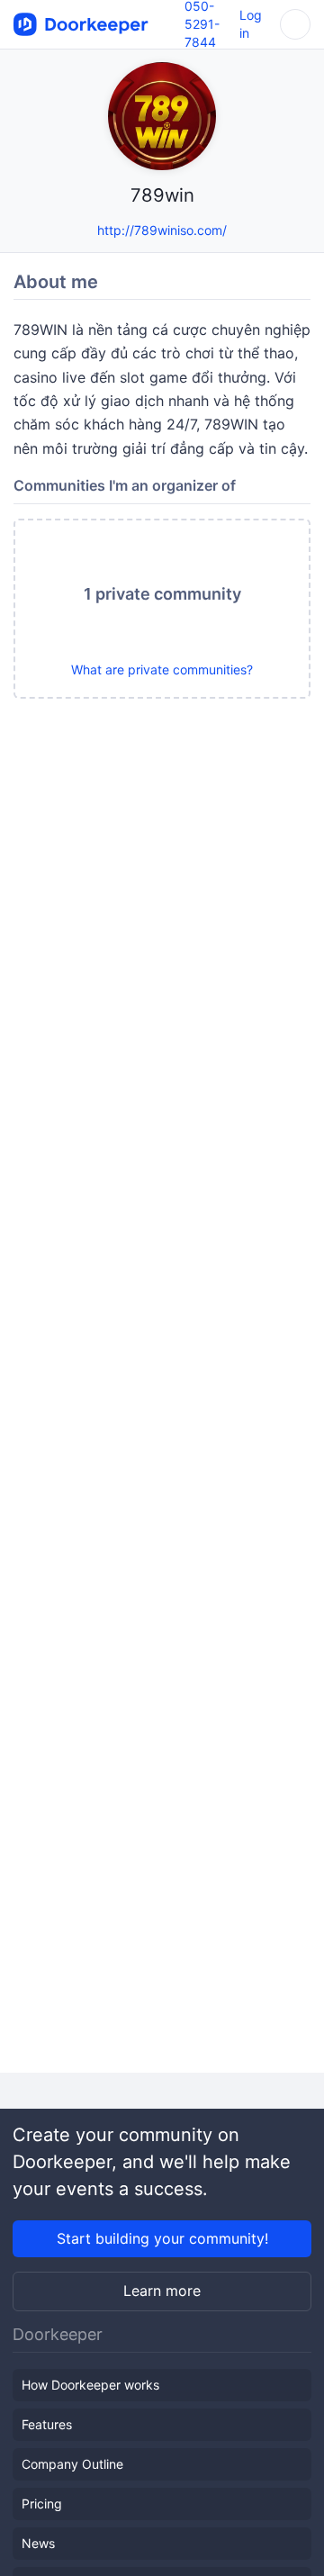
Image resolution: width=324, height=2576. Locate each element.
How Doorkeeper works (90, 2385)
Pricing (42, 2504)
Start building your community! (162, 2238)
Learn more (162, 2291)
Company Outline (72, 2464)
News (38, 2543)
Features (47, 2424)
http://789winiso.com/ (162, 230)
